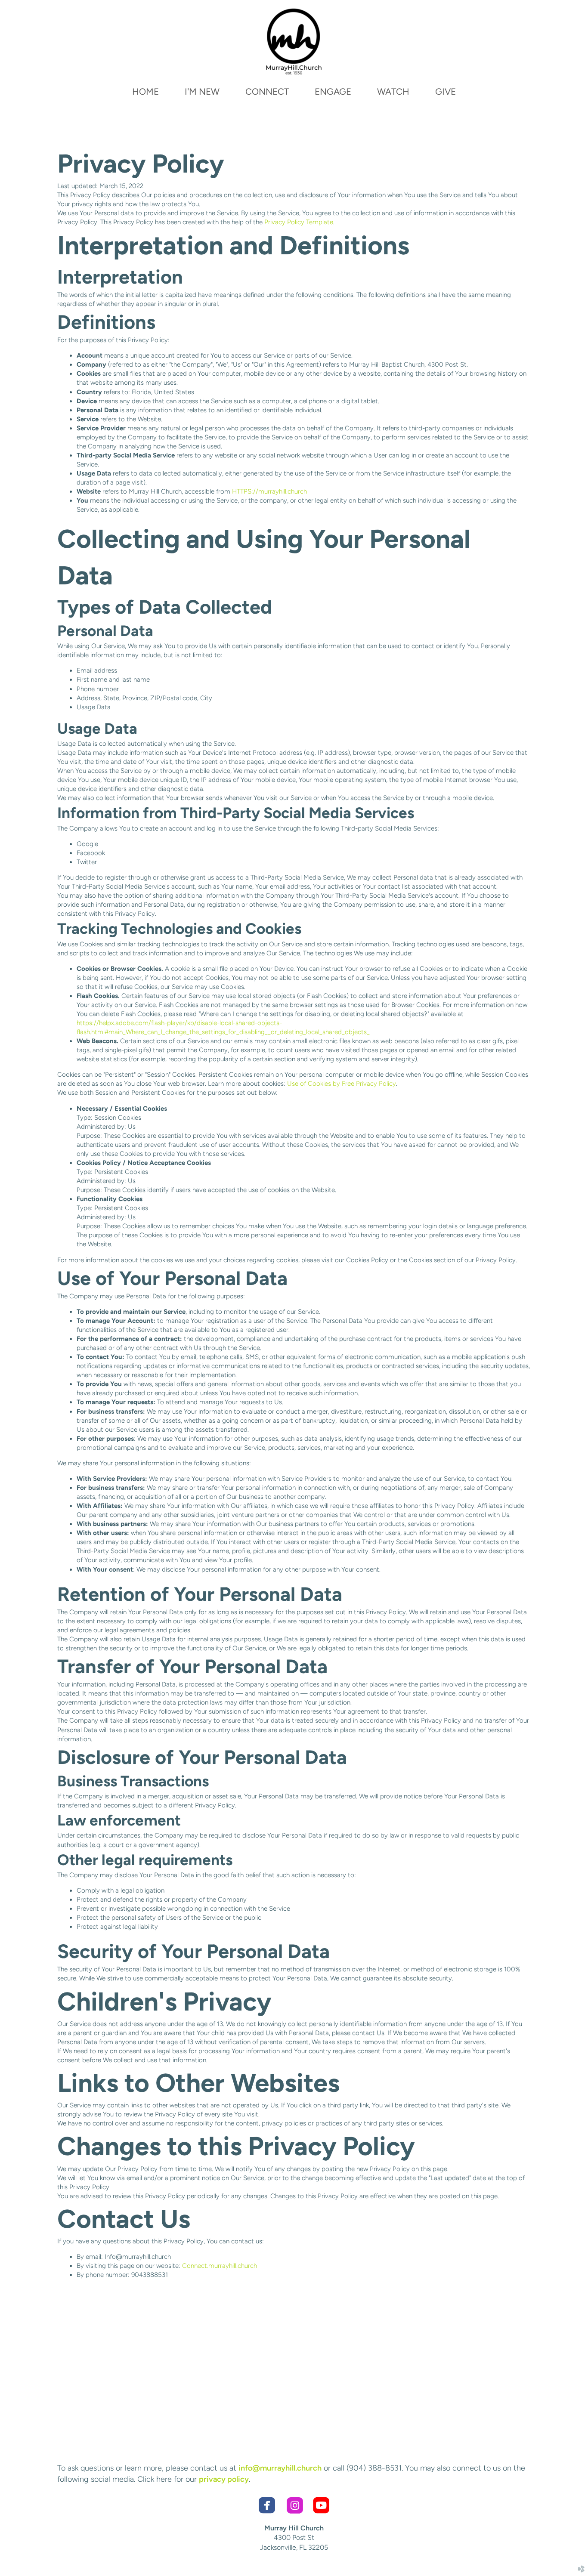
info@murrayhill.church (280, 2468)
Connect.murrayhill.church (220, 2266)
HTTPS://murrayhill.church (269, 491)
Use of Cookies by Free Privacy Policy (342, 1084)
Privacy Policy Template (299, 222)
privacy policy (224, 2479)
